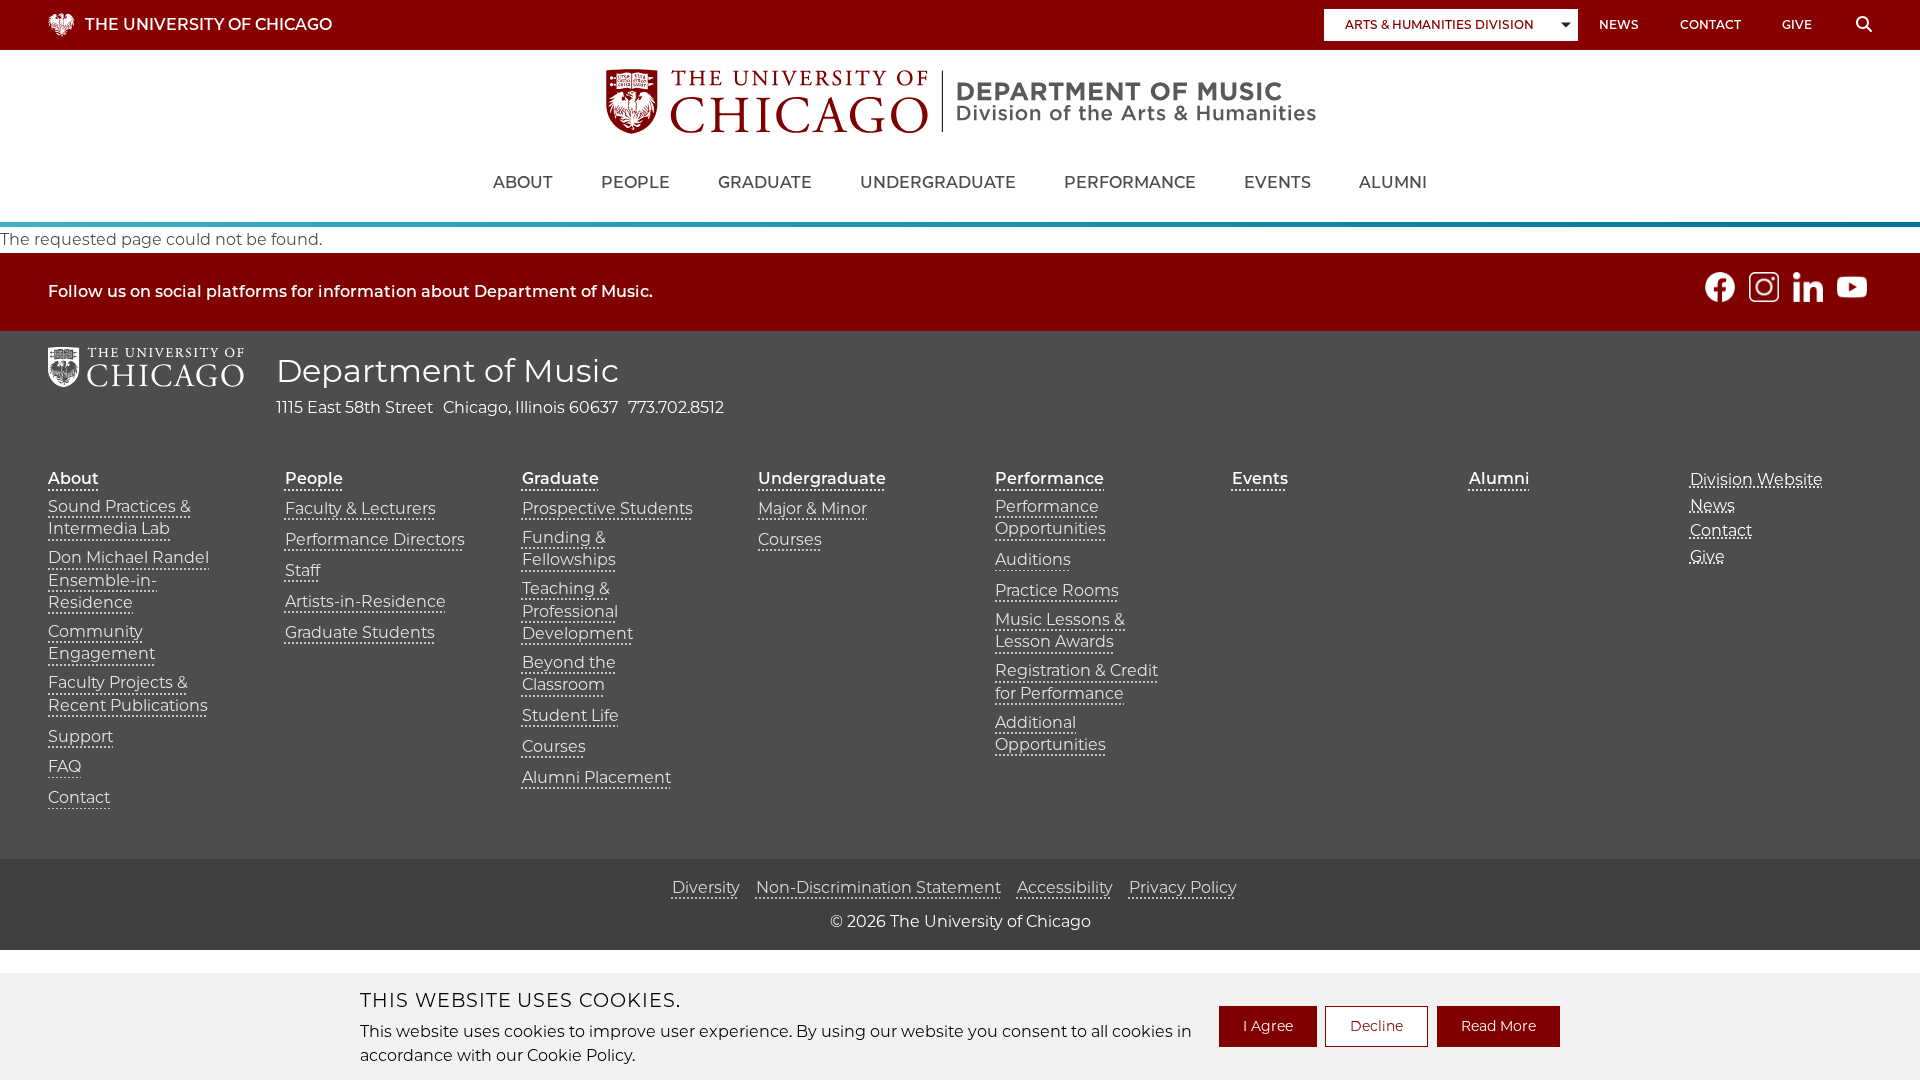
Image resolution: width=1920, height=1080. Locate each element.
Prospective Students (607, 508)
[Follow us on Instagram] (1764, 287)
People (635, 182)
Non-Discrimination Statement (878, 887)
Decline (1376, 1026)
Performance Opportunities (1050, 517)
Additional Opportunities (1050, 733)
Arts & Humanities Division (1439, 24)
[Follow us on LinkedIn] (1808, 287)
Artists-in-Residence (365, 601)
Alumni (1393, 182)
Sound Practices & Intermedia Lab (119, 517)
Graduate (765, 182)
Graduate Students (360, 632)
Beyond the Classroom (569, 673)
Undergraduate (938, 182)
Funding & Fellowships (569, 548)
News (1619, 24)
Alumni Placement (596, 777)
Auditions (1033, 559)
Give (1797, 24)
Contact (1710, 24)
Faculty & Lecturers (360, 508)
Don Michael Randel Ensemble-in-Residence (128, 580)
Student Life (570, 715)
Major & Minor (812, 508)
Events (1277, 182)
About (523, 182)
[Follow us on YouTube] (1852, 287)
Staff (302, 570)
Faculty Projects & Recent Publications (128, 693)
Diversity (706, 887)
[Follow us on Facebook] (1720, 287)
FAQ (64, 766)
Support (80, 736)
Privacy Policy (1183, 887)
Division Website (1756, 479)
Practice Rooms (1057, 590)
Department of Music (447, 370)
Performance (1130, 182)
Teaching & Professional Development (577, 611)
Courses (554, 746)
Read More (1498, 1026)
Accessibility (1065, 887)
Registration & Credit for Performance (1076, 681)
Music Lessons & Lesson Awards (1060, 630)
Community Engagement (101, 642)
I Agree (1268, 1026)
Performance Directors (375, 539)
